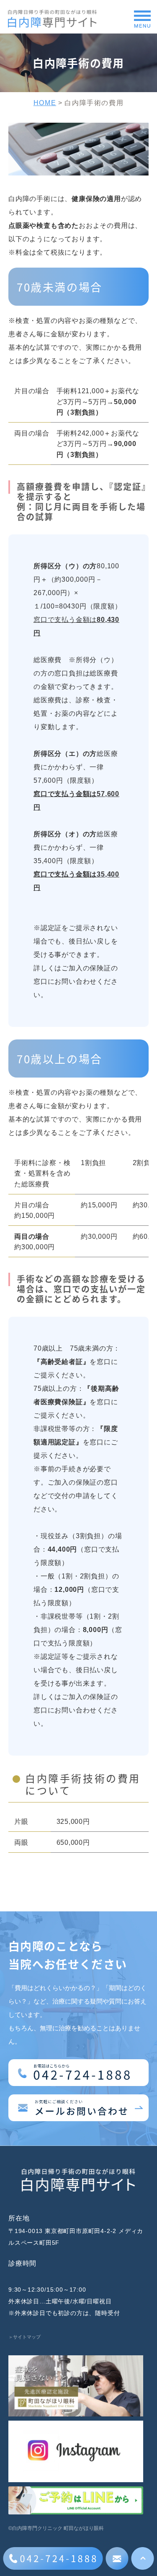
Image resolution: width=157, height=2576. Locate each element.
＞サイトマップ (24, 2337)
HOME (45, 103)
